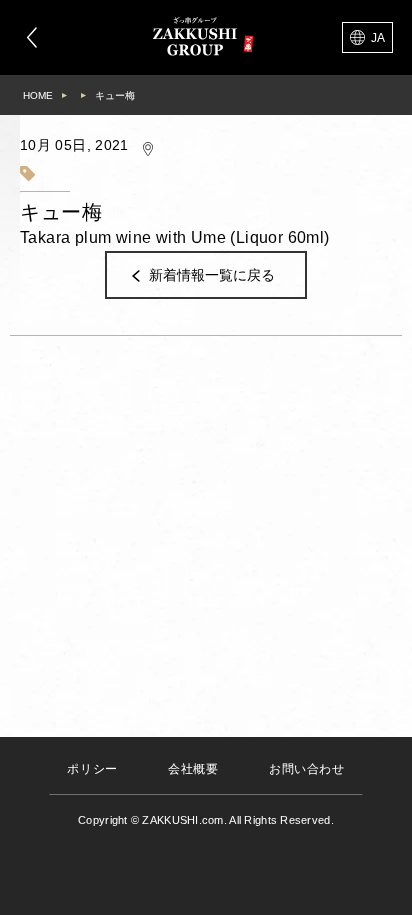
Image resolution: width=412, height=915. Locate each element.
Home (38, 95)
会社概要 (193, 769)
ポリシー (92, 769)
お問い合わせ (307, 769)
